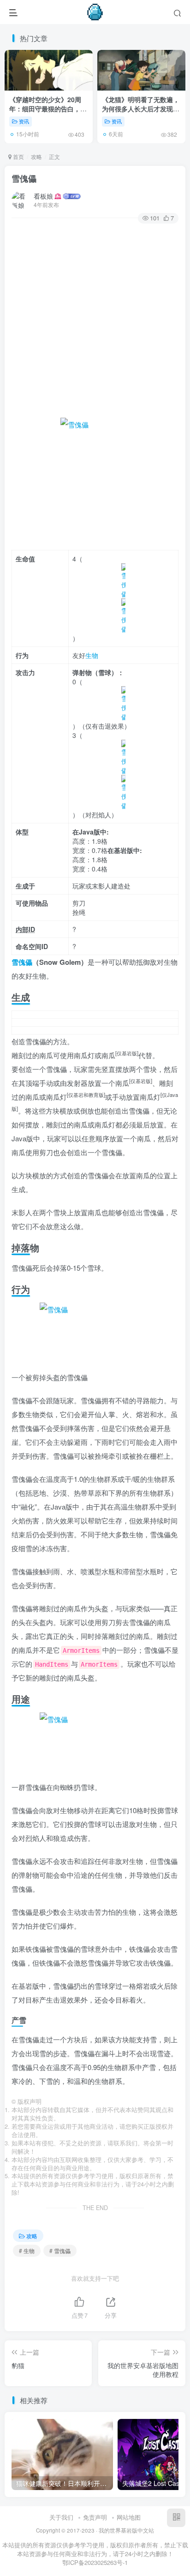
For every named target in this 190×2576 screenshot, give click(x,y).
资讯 (24, 121)
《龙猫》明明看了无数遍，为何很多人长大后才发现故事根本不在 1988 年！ (141, 108)
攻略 (36, 156)
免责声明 (95, 2517)
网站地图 (129, 2517)
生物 (92, 655)
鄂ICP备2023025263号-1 (95, 2562)
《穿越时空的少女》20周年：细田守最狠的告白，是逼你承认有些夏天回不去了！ (48, 113)
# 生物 (27, 2250)
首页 (18, 156)
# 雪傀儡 (60, 2250)
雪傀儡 (24, 178)
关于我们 (61, 2517)
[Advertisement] (95, 323)
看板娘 (43, 196)
